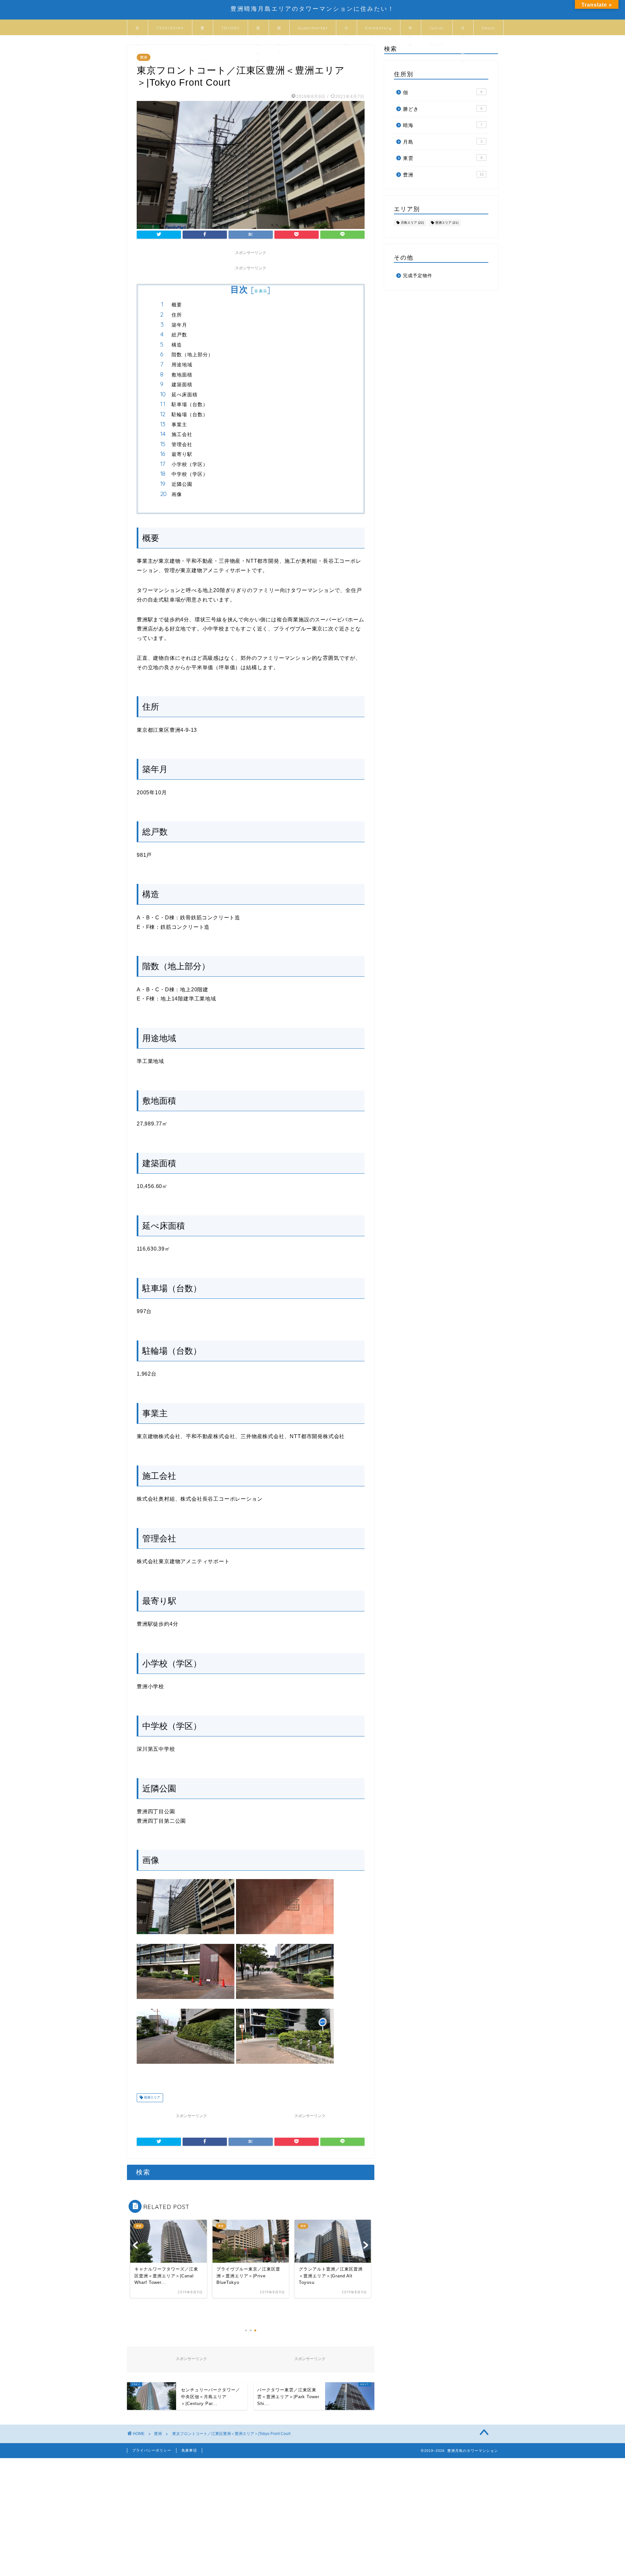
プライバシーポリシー (152, 2450)
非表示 (261, 291)
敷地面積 (182, 375)
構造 (177, 345)
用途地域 (182, 365)
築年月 (179, 325)
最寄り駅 (182, 454)
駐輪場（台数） (190, 414)
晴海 (443, 125)
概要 (177, 305)
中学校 (411, 30)
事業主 (179, 425)
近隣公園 (182, 484)
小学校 (347, 30)
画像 (177, 494)
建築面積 (182, 384)
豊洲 (144, 57)
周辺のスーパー (279, 30)
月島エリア (138, 30)
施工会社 (182, 434)
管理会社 (182, 444)
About (488, 28)
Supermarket (313, 28)
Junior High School (437, 30)
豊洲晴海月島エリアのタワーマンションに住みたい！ (312, 8)
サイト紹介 (463, 30)
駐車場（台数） (190, 404)
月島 (443, 142)
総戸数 (179, 335)
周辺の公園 (258, 30)
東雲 (443, 158)
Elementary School (379, 30)
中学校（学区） (190, 474)
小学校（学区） (190, 464)
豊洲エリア (203, 30)
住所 (177, 315)
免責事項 (189, 2450)
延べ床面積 (185, 395)
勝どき (443, 109)
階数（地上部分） (192, 354)
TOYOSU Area (230, 30)
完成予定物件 (418, 276)
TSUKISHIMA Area (170, 30)
